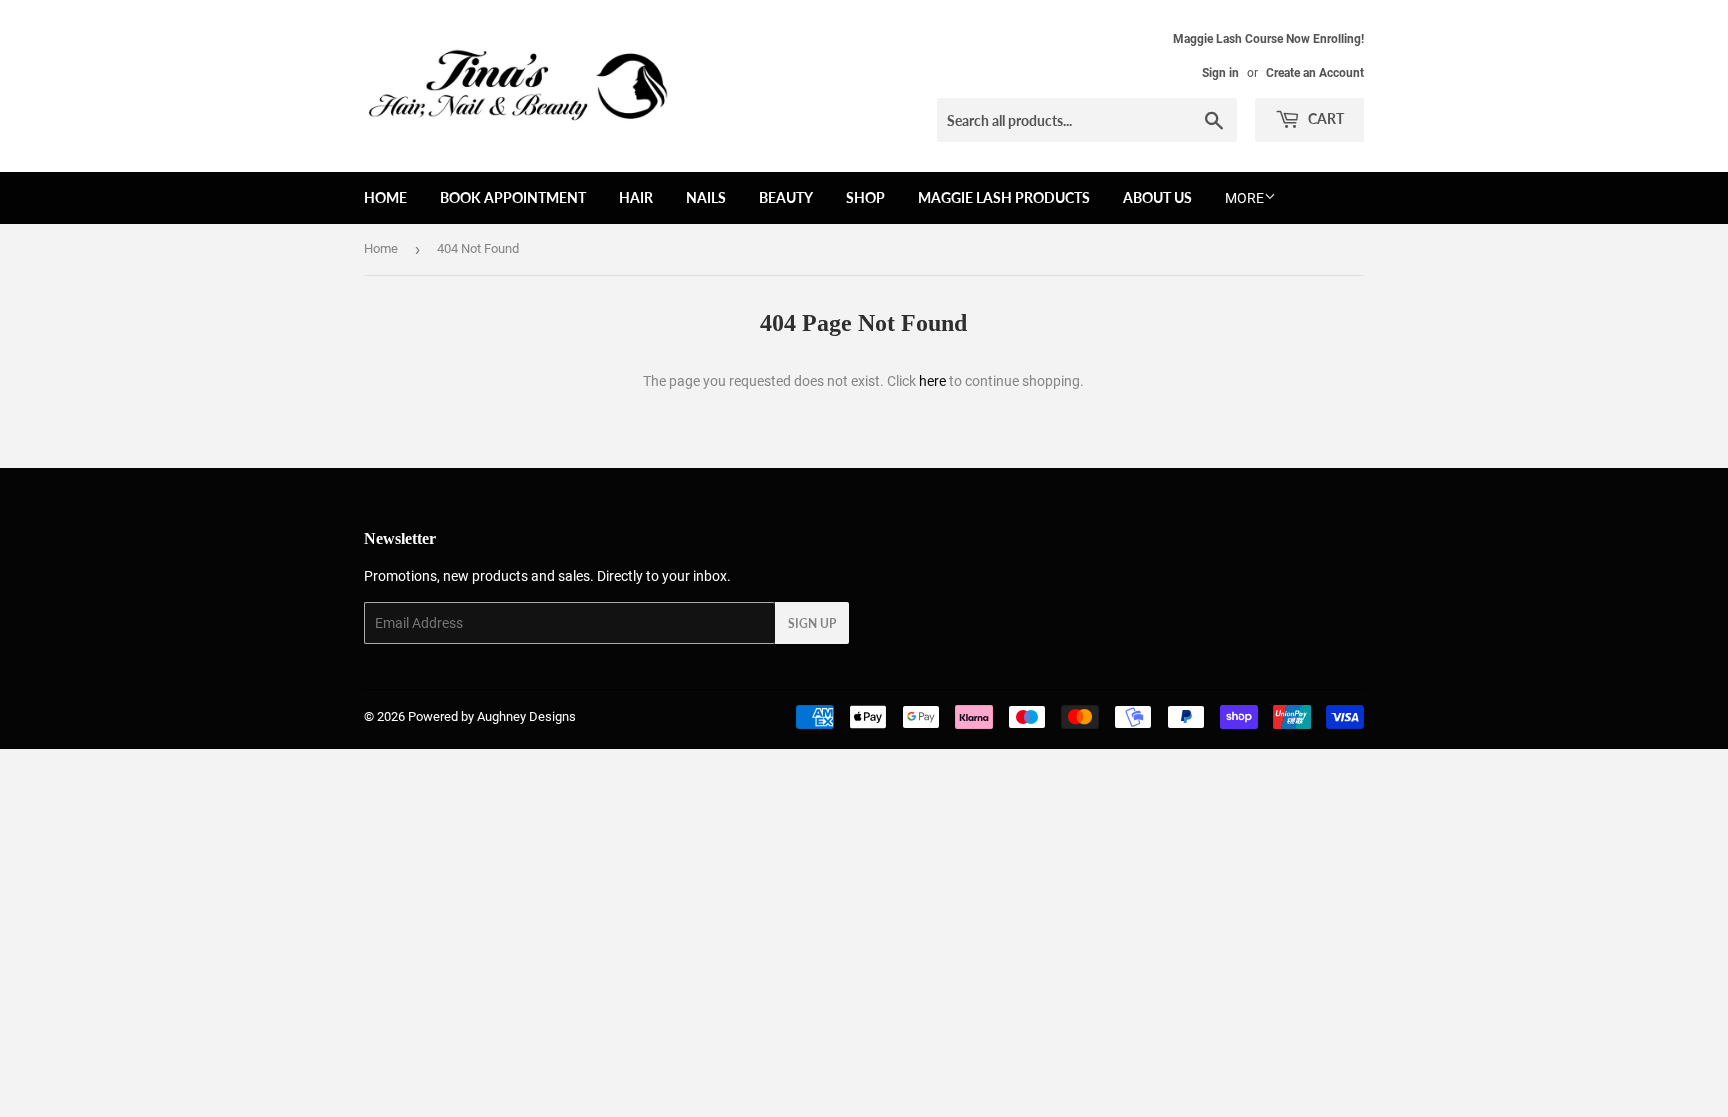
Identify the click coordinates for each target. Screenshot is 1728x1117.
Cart (1324, 118)
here (932, 381)
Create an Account (1315, 73)
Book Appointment (513, 197)
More (1244, 198)
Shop (865, 197)
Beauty (786, 197)
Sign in (1220, 73)
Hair (636, 197)
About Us (1157, 197)
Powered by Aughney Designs (492, 716)
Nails (706, 197)
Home (385, 197)
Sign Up (812, 623)
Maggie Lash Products (1004, 197)
